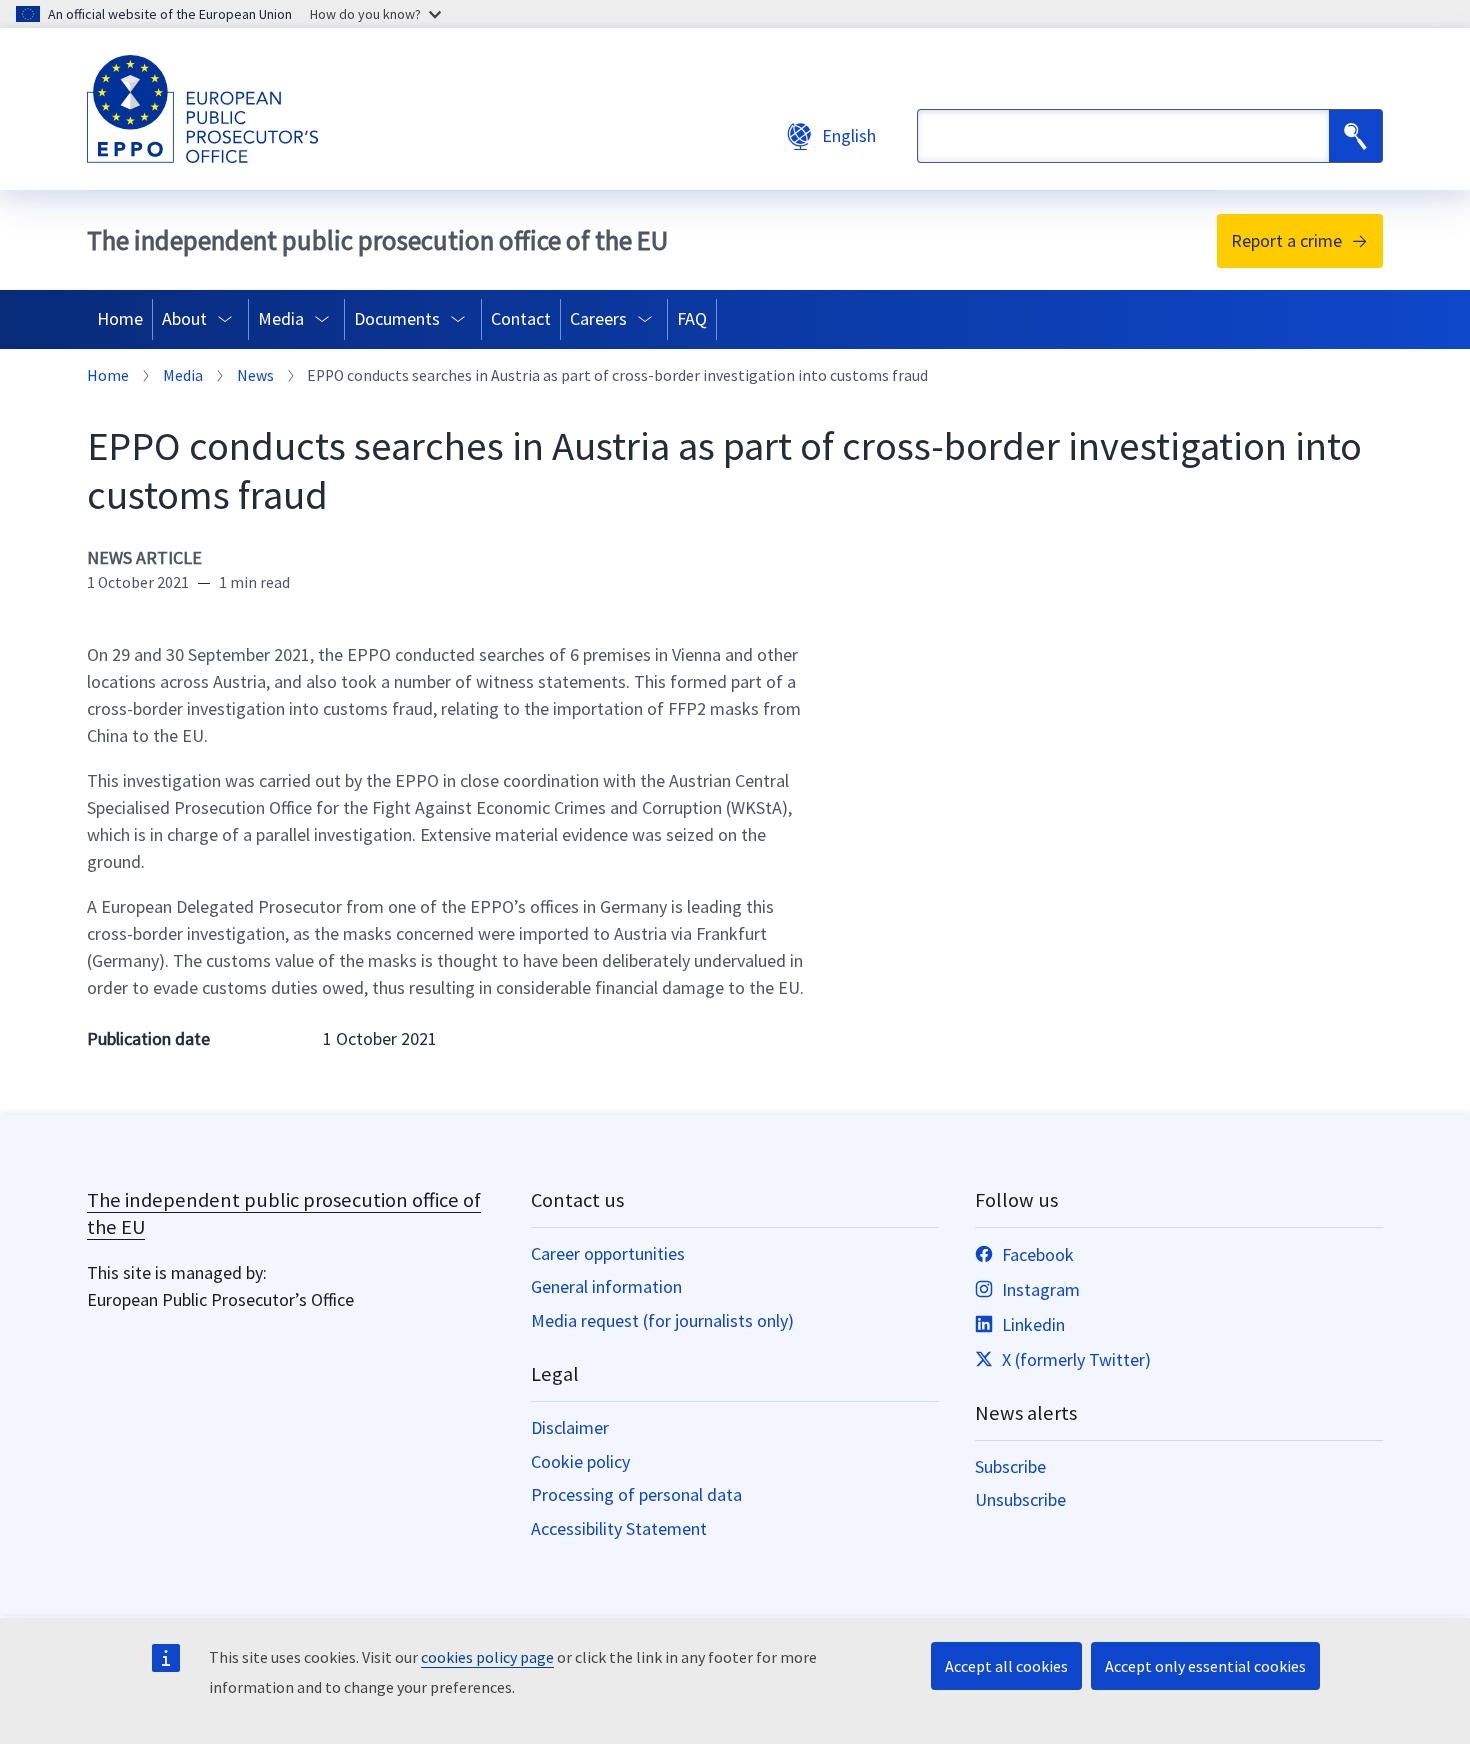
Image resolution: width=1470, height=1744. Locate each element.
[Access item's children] (230, 319)
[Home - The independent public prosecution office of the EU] (202, 109)
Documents (397, 318)
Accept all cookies (1006, 1666)
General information (606, 1286)
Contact (521, 318)
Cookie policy (580, 1461)
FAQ (692, 318)
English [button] (849, 135)
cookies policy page (487, 1657)
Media (281, 318)
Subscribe (1010, 1466)
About (184, 318)
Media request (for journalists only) (662, 1320)
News (255, 376)
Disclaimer (570, 1427)
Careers (598, 318)
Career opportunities (608, 1253)
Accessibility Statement (619, 1528)
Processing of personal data (636, 1494)
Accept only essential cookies (1205, 1666)
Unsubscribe (1020, 1499)
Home (120, 318)
